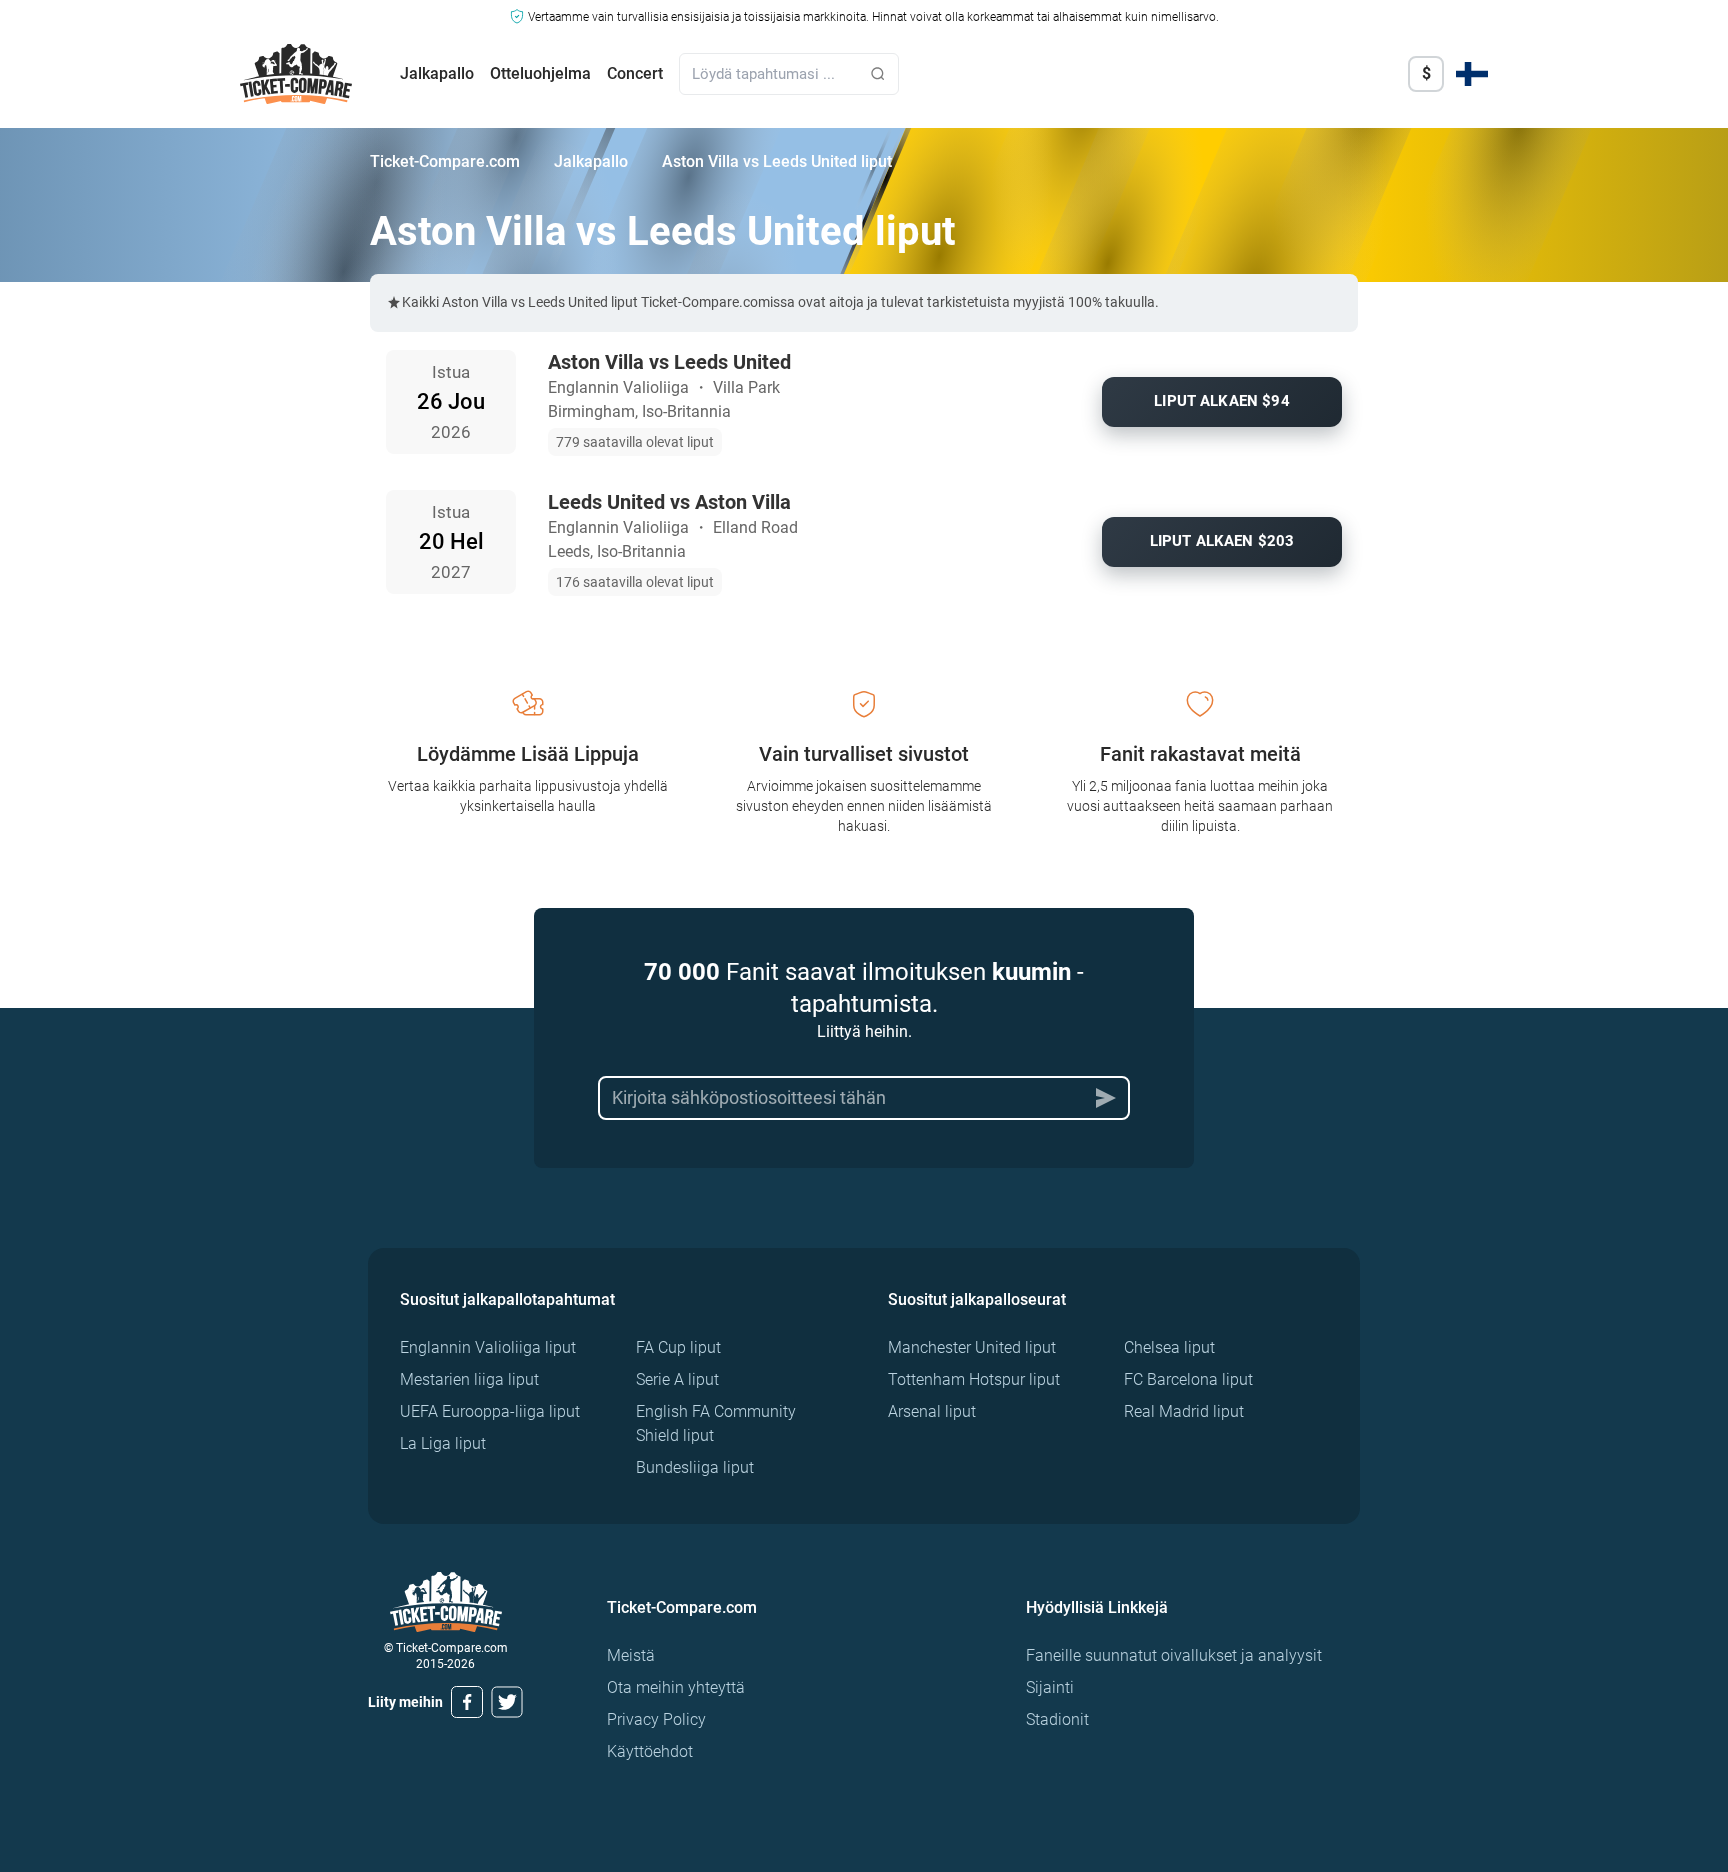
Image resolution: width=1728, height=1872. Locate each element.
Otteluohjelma (540, 73)
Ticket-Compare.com (445, 161)
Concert (635, 73)
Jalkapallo (437, 73)
